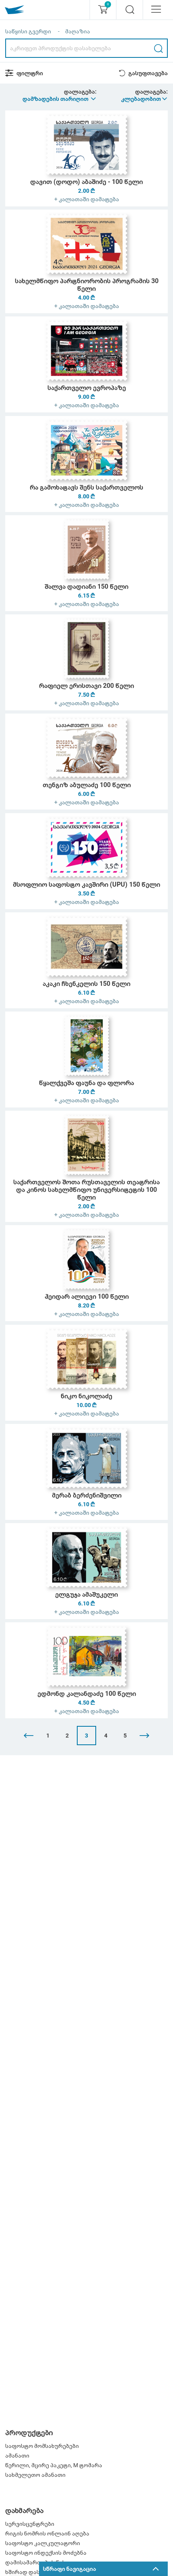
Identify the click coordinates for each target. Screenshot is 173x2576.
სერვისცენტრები (30, 2524)
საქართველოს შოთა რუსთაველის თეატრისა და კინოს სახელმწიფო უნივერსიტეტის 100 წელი (86, 1190)
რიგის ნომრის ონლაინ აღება (47, 2533)
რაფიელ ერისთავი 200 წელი (86, 686)
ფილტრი (30, 73)
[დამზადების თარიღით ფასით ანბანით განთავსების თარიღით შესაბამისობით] (60, 99)
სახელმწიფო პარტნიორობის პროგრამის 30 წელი (87, 285)
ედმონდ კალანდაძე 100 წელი (87, 1694)
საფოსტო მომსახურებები (42, 2446)
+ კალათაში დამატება (87, 199)
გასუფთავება (148, 73)
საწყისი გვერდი (28, 31)
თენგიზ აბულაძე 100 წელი (87, 785)
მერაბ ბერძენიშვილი (87, 1495)
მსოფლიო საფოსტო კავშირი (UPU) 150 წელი (86, 884)
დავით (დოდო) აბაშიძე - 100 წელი (86, 182)
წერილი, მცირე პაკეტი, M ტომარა (54, 2465)
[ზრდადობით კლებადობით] (145, 99)
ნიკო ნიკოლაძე (86, 1396)
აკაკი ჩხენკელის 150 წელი (86, 984)
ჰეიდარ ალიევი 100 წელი (87, 1296)
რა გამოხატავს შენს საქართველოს (86, 487)
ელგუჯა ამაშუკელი (86, 1594)
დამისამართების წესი (37, 2562)
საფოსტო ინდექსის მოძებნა (46, 2553)
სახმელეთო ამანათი (35, 2475)
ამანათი (17, 2456)
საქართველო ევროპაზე (87, 388)
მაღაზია (78, 31)
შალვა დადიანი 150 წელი (86, 586)
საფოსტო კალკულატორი (43, 2543)
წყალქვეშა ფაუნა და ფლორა (86, 1083)
